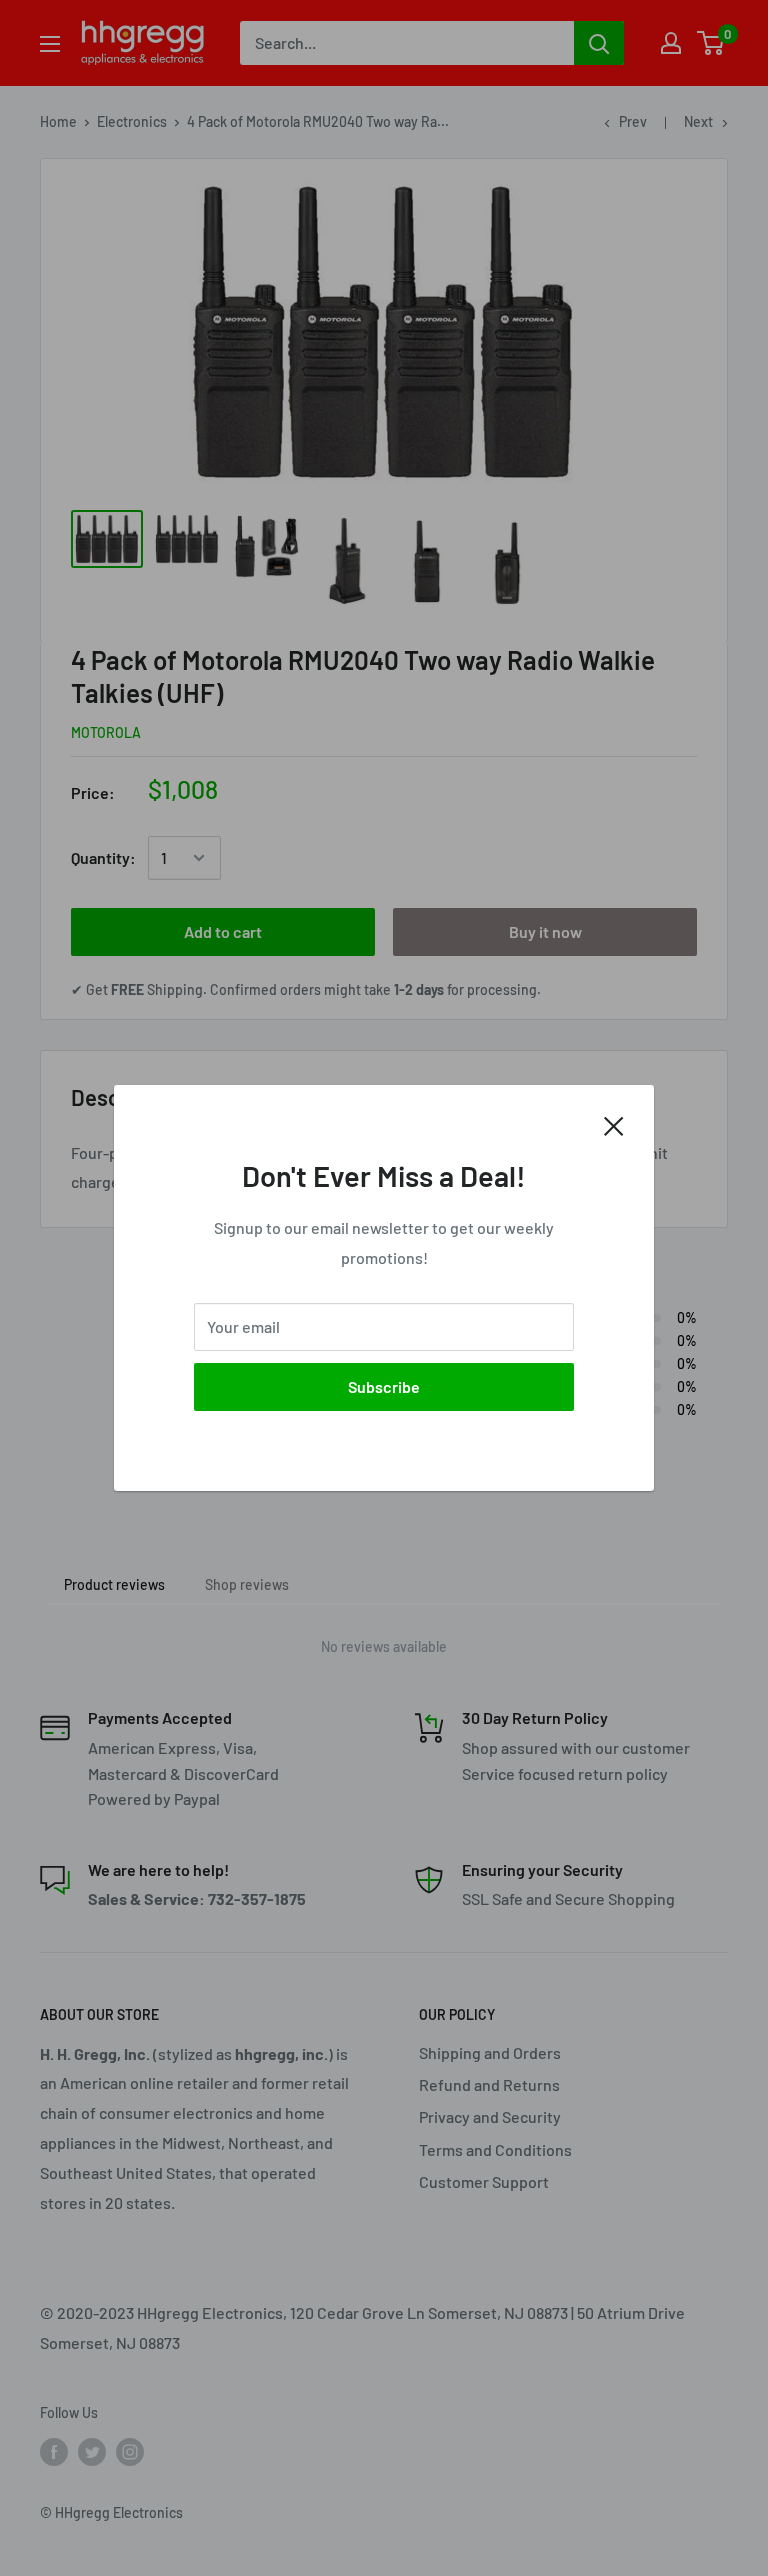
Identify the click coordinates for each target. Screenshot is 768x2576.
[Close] (614, 1124)
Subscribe (384, 1386)
